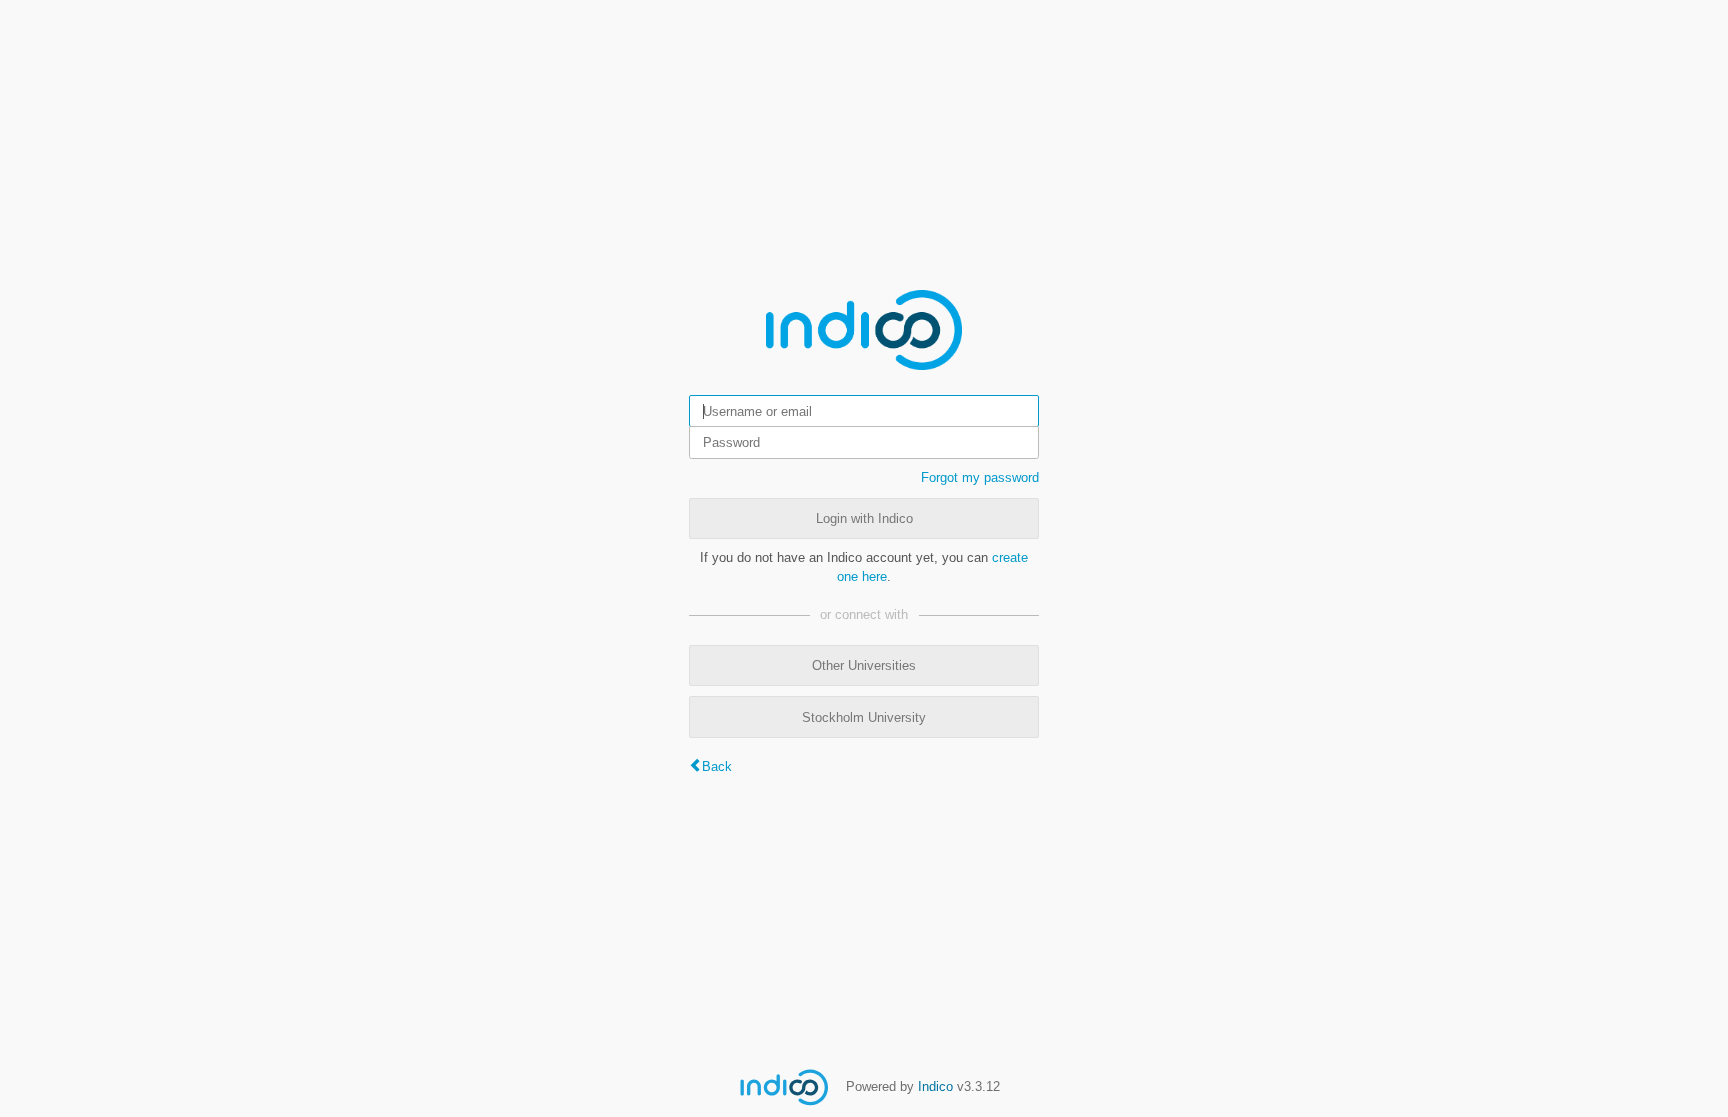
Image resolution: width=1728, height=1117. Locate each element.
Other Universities (864, 665)
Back (717, 766)
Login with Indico (864, 518)
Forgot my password (980, 477)
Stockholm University (864, 717)
